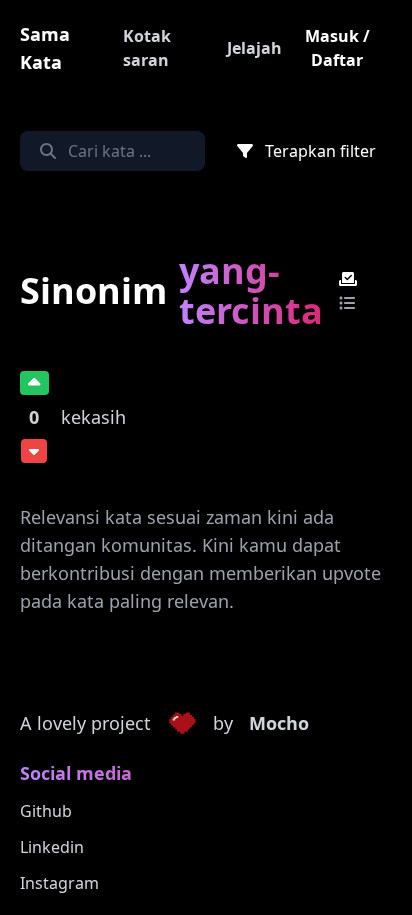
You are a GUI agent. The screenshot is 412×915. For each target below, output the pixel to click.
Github (46, 811)
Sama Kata (45, 48)
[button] (182, 724)
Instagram (59, 883)
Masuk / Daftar (337, 48)
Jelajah (254, 48)
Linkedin (52, 847)
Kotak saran (147, 48)
